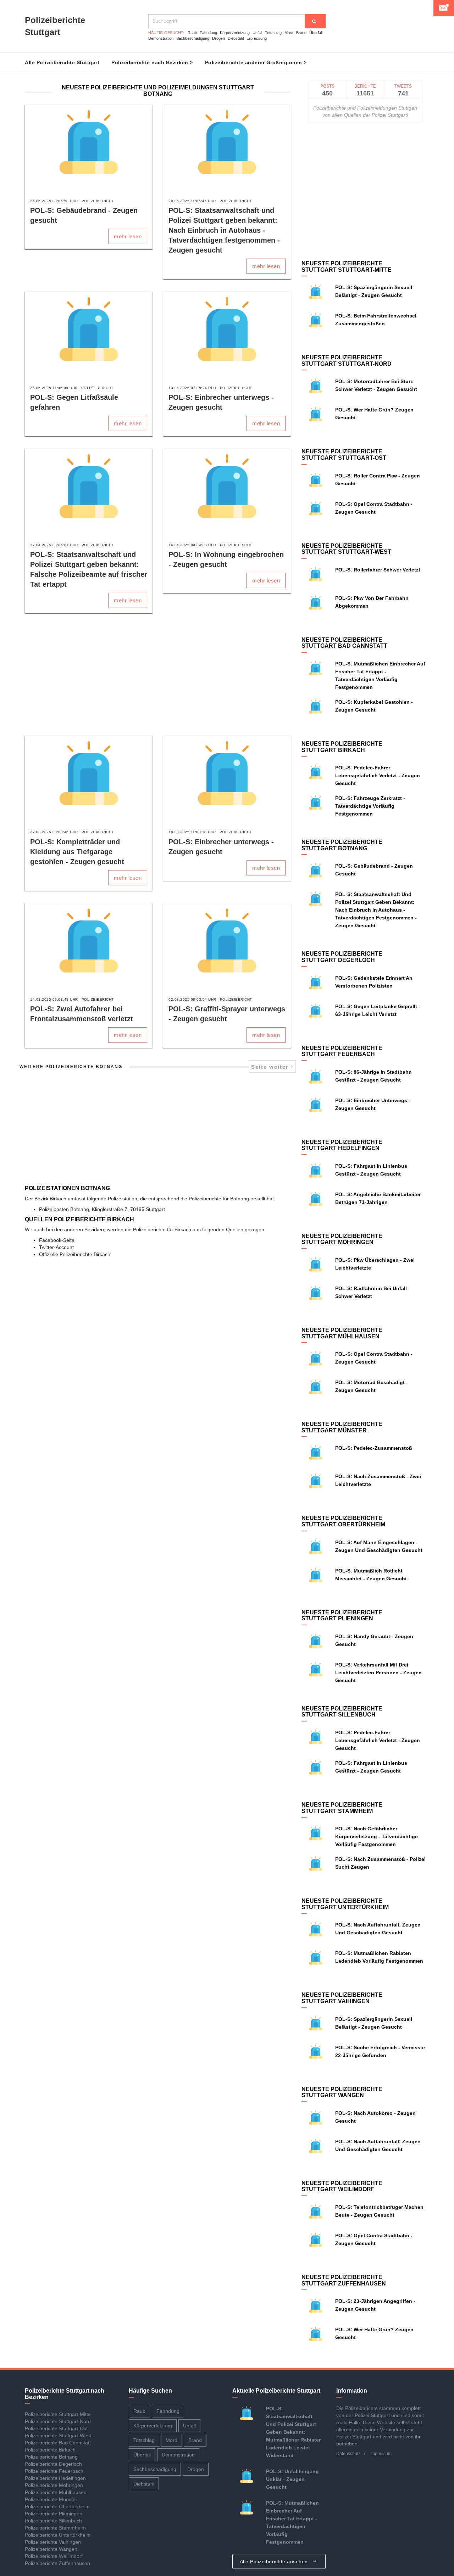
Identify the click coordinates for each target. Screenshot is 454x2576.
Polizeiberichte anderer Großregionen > (256, 62)
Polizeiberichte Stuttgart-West (58, 2436)
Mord (289, 33)
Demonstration (161, 38)
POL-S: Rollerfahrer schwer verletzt (378, 570)
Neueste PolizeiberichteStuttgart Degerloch (342, 957)
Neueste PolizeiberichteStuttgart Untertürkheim (345, 1904)
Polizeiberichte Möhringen (54, 2485)
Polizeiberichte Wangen (51, 2549)
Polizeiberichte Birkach (50, 2450)
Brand (301, 33)
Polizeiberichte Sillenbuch (53, 2521)
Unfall (257, 33)
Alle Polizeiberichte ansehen (275, 2561)
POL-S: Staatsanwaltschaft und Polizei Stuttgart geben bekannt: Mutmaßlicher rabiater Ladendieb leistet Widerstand (293, 2432)
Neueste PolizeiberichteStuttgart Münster (342, 1427)
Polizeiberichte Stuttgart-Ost (56, 2428)
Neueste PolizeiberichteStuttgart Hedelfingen (342, 1145)
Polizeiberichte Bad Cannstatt (58, 2443)
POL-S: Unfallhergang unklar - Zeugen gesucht (292, 2479)
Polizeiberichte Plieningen (54, 2514)
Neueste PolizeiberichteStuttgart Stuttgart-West (346, 549)
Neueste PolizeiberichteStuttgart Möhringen (342, 1239)
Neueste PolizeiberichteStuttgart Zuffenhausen (344, 2280)
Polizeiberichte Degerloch (53, 2464)
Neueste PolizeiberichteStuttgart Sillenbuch (342, 1712)
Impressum (381, 2454)
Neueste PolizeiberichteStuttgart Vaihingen (342, 1998)
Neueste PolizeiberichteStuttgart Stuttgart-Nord (347, 361)
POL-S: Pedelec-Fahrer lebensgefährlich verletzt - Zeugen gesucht (378, 775)
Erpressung (257, 38)
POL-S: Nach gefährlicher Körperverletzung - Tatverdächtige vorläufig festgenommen (377, 1836)
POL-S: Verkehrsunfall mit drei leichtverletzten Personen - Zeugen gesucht (378, 1673)
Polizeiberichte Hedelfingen (55, 2478)
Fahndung (208, 33)
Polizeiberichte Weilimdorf (54, 2556)
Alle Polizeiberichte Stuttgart (62, 62)
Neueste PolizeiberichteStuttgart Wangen (342, 2092)
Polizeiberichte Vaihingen (53, 2542)
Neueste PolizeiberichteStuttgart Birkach (342, 747)
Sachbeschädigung (193, 38)
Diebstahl (236, 38)
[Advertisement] (158, 675)
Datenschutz (348, 2454)
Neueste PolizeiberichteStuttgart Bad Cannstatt (344, 643)
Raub (192, 33)
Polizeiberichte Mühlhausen (56, 2492)
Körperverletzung (235, 33)
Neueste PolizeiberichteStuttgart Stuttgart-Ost (344, 455)
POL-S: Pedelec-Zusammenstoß (374, 1448)
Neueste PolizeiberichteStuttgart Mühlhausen (342, 1333)
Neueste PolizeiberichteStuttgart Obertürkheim (343, 1521)
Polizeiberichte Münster (51, 2499)
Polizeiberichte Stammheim (55, 2528)
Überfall (316, 33)
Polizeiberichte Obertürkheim (57, 2506)
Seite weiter (271, 1067)
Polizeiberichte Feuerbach (54, 2471)
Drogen (218, 38)
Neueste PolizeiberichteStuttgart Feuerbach (342, 1051)
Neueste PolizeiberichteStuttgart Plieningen (342, 1616)
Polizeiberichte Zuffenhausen (57, 2563)
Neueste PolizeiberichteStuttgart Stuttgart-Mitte (347, 267)
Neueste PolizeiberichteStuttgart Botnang (342, 845)
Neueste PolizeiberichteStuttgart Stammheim (342, 1808)
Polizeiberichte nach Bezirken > (152, 62)
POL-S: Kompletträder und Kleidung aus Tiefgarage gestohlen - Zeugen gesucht (77, 852)
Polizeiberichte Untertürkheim (58, 2535)
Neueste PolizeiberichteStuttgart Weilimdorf (342, 2186)
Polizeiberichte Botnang (51, 2457)
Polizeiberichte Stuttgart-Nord (58, 2421)
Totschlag (273, 33)
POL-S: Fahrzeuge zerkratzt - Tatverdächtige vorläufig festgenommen (370, 806)
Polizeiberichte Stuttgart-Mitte (58, 2414)
